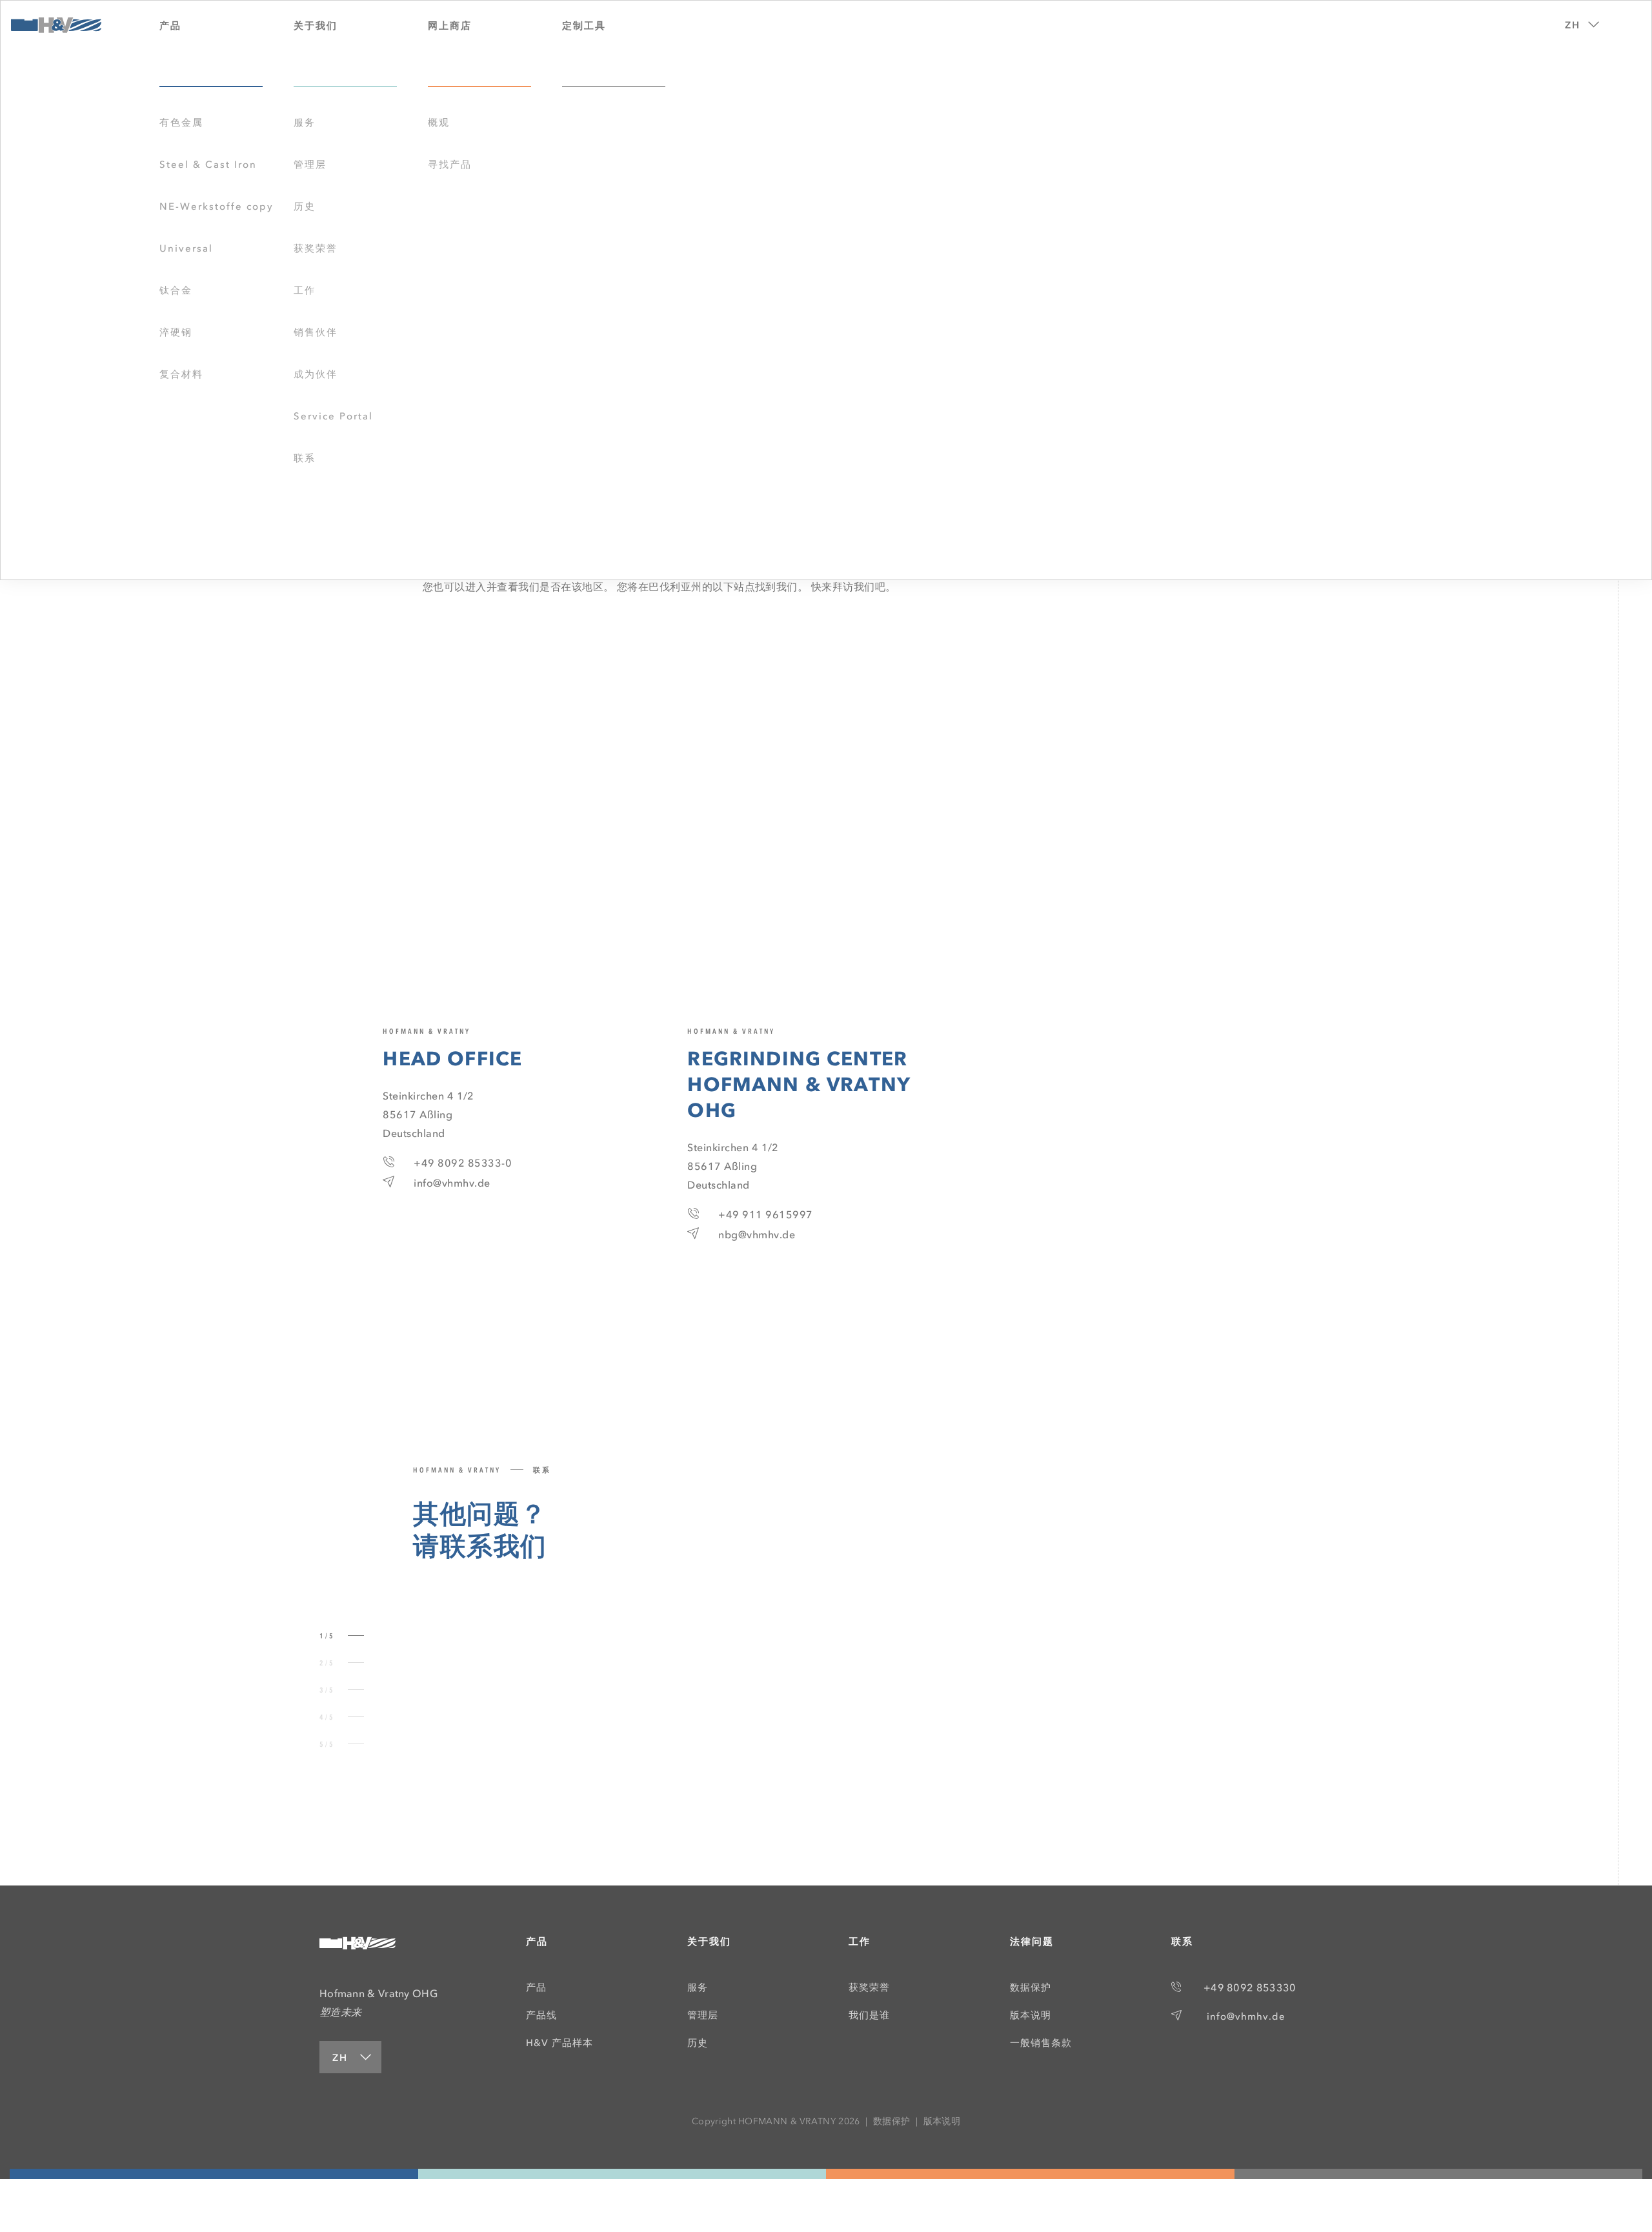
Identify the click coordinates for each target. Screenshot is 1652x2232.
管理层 (310, 165)
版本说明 (1031, 2015)
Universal (186, 248)
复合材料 (181, 374)
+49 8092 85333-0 (463, 1163)
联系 (305, 458)
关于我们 (709, 1942)
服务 (305, 123)
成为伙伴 (316, 374)
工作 (305, 290)
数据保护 (1031, 1987)
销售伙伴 (316, 332)
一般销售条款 (1041, 2043)
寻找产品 (450, 165)
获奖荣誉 (316, 248)
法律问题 (1032, 1942)
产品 (537, 1942)
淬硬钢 (176, 332)
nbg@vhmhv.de (757, 1234)
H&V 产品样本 (559, 2043)
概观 (439, 123)
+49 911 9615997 (765, 1214)
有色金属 (181, 123)
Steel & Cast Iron (208, 165)
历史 (305, 206)
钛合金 (176, 290)
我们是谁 (869, 2015)
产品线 (541, 2015)
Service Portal (333, 416)
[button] (1578, 21)
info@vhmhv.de (452, 1183)
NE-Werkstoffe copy (217, 206)
